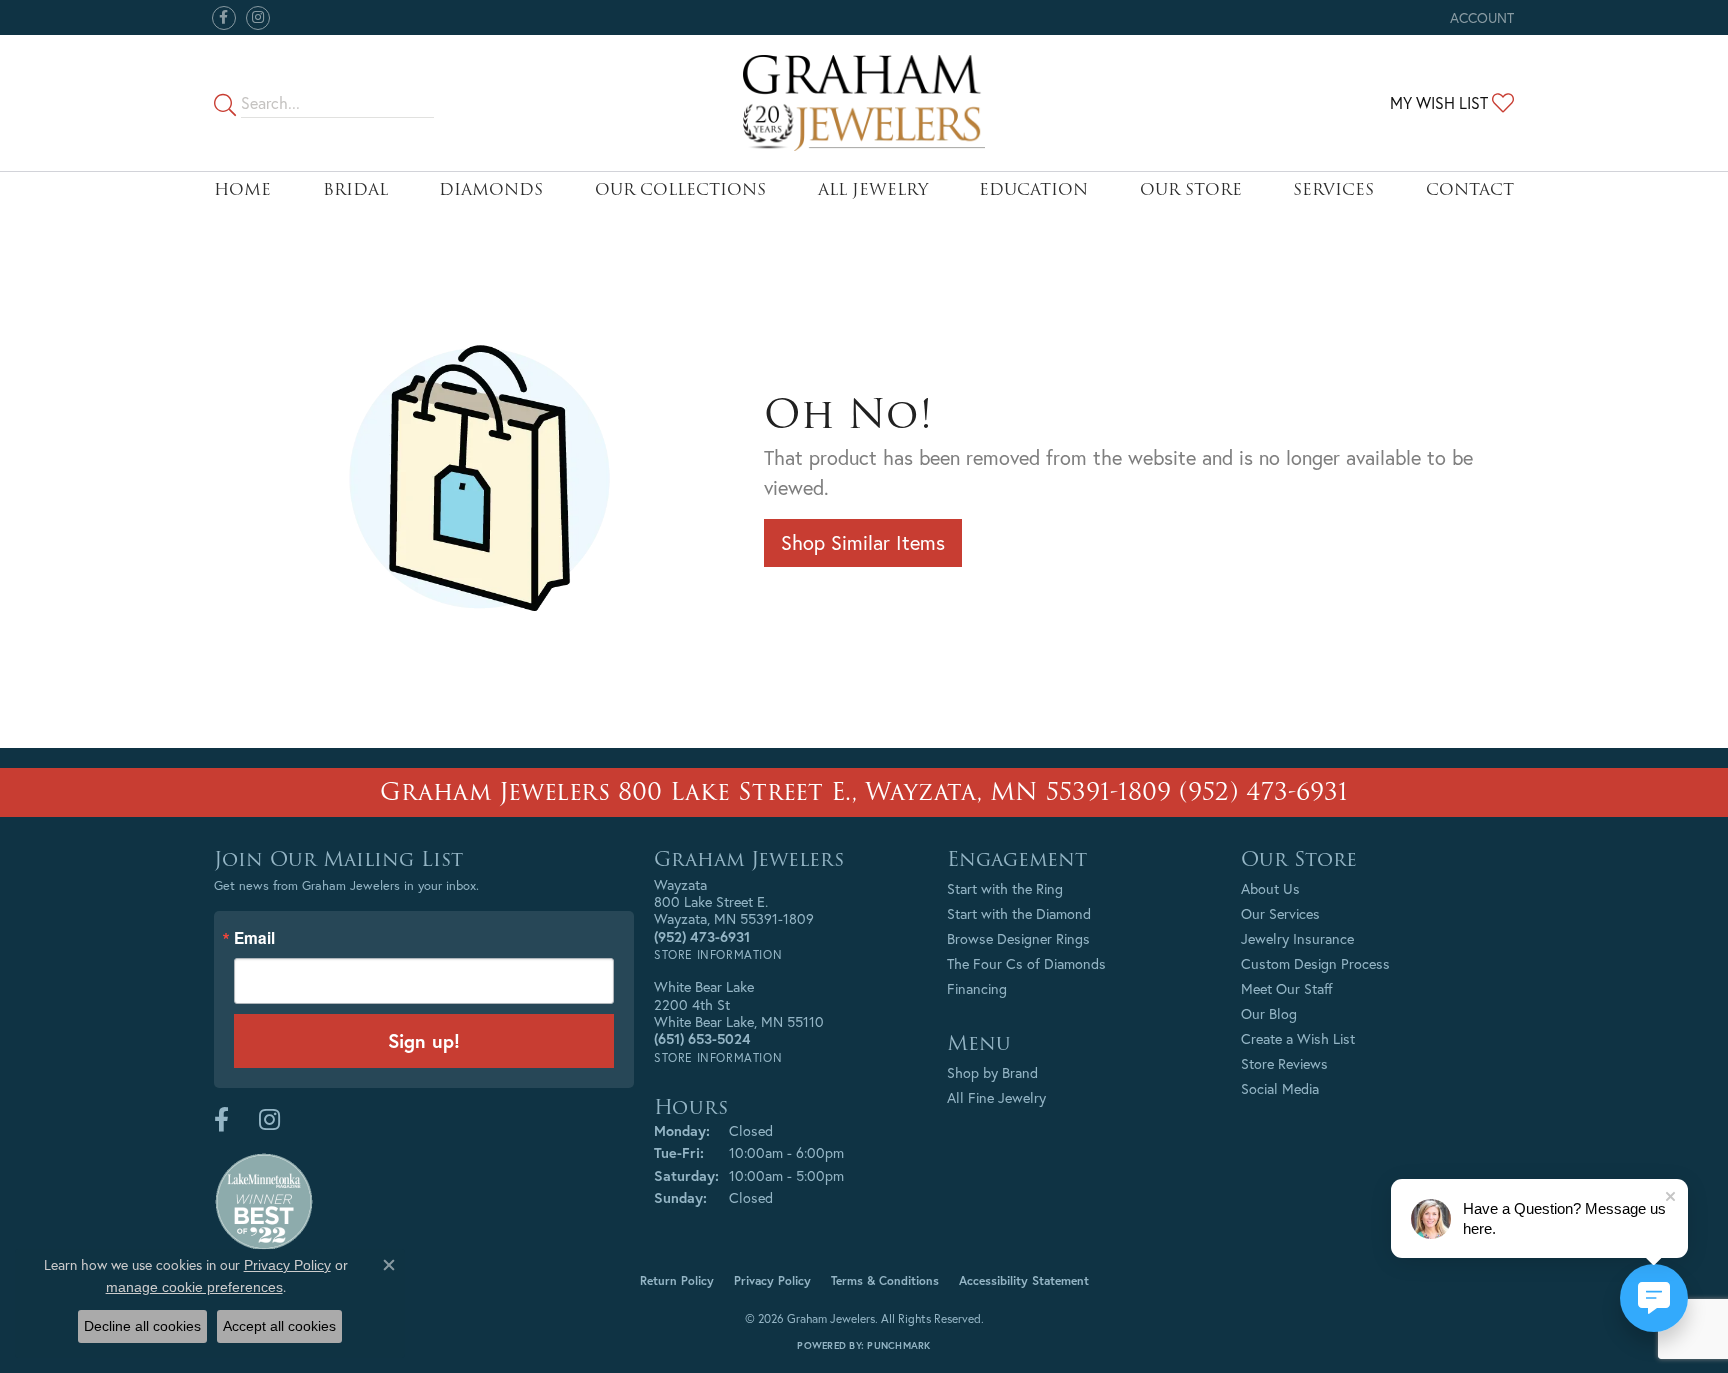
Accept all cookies (279, 1326)
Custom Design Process (1315, 963)
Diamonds (491, 189)
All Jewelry (873, 189)
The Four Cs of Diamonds (1026, 963)
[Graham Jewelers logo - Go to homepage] (864, 103)
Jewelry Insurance (1297, 938)
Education (1033, 189)
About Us (1270, 888)
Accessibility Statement (1024, 1280)
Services (1333, 189)
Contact (1470, 189)
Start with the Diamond (1019, 913)
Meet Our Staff (1287, 988)
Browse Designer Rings (1018, 938)
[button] (1480, 17)
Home (242, 189)
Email (254, 938)
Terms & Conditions (885, 1280)
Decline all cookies (142, 1326)
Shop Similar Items (863, 542)
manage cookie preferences (194, 1287)
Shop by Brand (992, 1072)
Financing (977, 988)
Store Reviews (1284, 1063)
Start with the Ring (1005, 888)
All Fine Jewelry (996, 1097)
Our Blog (1269, 1013)
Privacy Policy (772, 1280)
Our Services (1280, 913)
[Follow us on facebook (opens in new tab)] (224, 18)
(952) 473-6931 (1263, 791)
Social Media (1280, 1088)
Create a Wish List (1298, 1038)
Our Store (1191, 189)
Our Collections (680, 189)
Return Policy (677, 1280)
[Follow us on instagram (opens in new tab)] (258, 18)
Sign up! (424, 1040)
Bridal (355, 189)
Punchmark (898, 1345)
